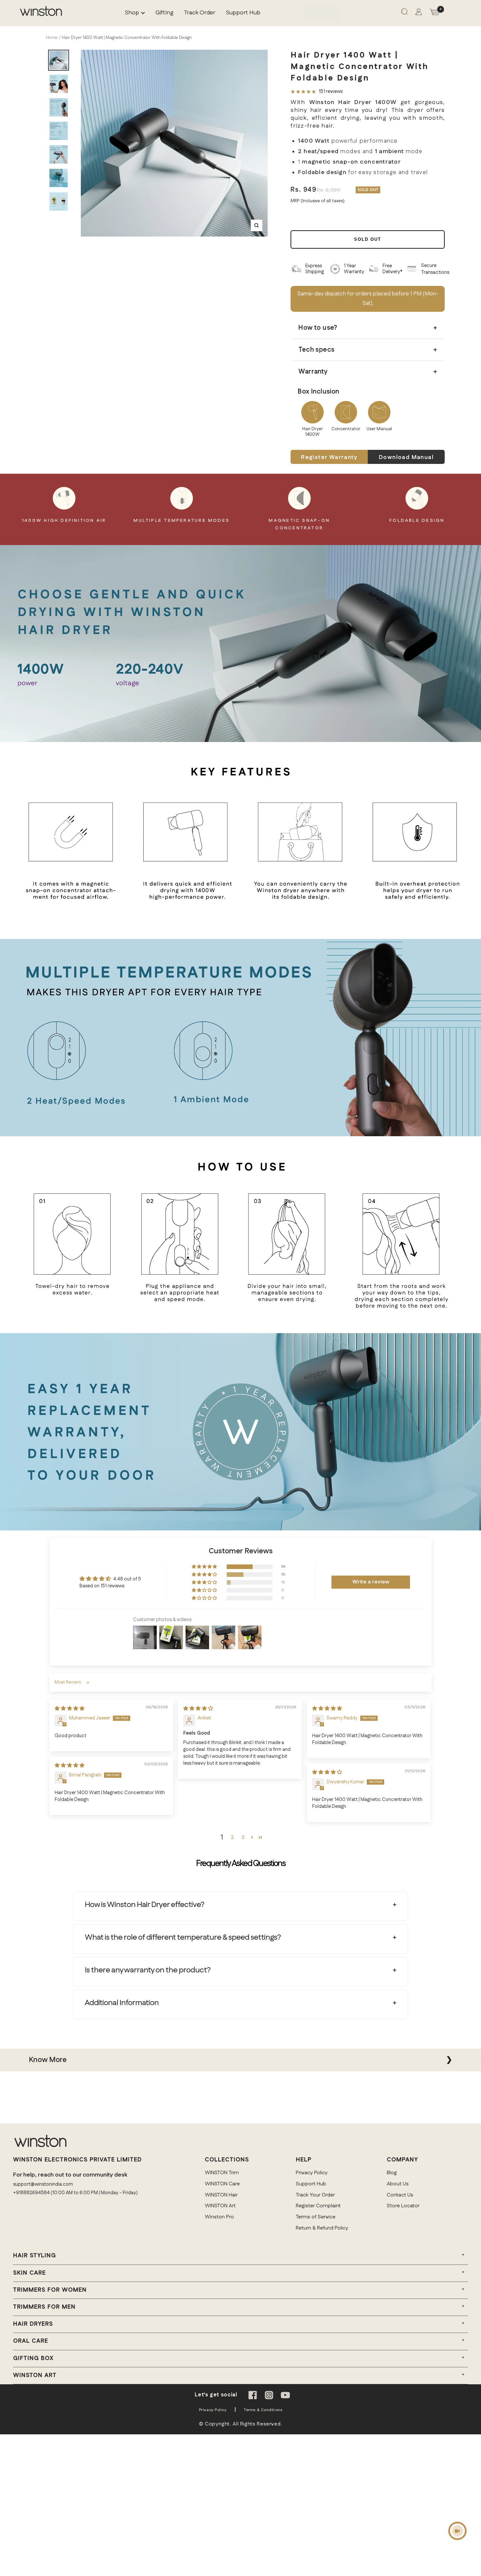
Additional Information (122, 2003)
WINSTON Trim (222, 2173)
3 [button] (243, 1837)
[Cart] (435, 13)
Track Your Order (315, 2195)
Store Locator (403, 2206)
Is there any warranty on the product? (148, 1970)
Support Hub (243, 13)
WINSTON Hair (221, 2195)
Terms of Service (316, 2217)
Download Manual (406, 457)
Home (52, 38)
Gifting (164, 13)
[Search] (404, 13)
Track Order (200, 13)
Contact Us (400, 2195)
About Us (398, 2184)
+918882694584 (31, 2193)
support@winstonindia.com (43, 2184)
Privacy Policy (312, 2173)
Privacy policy (213, 2410)
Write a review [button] (371, 1582)
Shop (132, 13)
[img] (70, 1709)
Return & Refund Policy (322, 2228)
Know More (48, 2060)
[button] (205, 1567)
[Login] (419, 13)
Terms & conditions (263, 2410)
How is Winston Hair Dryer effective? (144, 1905)
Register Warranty (329, 457)
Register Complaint (318, 2206)
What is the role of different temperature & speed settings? (183, 1937)
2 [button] (232, 1837)
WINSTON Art (220, 2206)
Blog (392, 2173)
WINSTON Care (222, 2184)
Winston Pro (219, 2217)
